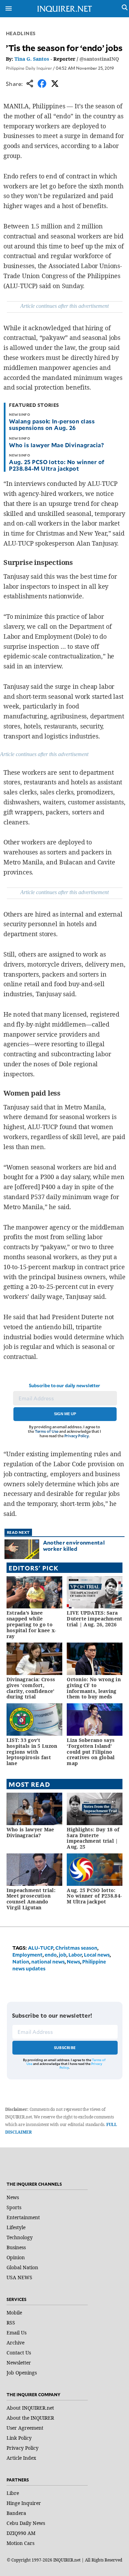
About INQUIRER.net (30, 2408)
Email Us (17, 2333)
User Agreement (25, 2428)
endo (51, 1955)
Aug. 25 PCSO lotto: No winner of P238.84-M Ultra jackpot (57, 465)
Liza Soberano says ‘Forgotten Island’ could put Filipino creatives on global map (91, 1752)
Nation (21, 1962)
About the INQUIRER (30, 2418)
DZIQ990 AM (21, 2533)
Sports (14, 2207)
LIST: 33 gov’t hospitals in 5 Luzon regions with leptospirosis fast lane (32, 1752)
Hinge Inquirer (24, 2503)
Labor (75, 1955)
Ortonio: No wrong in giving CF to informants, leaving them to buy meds (94, 1688)
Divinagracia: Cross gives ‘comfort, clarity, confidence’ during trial (31, 1688)
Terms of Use (47, 1431)
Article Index (21, 2458)
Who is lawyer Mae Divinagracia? (56, 445)
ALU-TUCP (41, 1948)
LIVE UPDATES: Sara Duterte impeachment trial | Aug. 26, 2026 (94, 1619)
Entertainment (23, 2217)
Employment (28, 1955)
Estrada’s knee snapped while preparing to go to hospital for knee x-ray (31, 1624)
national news (48, 1962)
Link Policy (19, 2438)
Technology (20, 2237)
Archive (15, 2343)
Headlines (21, 33)
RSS (11, 2323)
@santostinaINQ (99, 59)
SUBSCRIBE (65, 2048)
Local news (97, 1955)
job (63, 1955)
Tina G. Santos (32, 59)
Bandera (16, 2513)
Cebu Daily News (26, 2523)
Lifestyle (16, 2227)
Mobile (14, 2313)
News (73, 1962)
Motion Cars (20, 2543)
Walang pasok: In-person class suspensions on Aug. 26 (52, 424)
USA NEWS (19, 2277)
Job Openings (22, 2373)
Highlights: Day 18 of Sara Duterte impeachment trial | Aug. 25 (93, 1838)
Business (16, 2247)
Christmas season (76, 1948)
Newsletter (19, 2363)
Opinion (16, 2257)
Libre (13, 2493)
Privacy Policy (77, 1436)
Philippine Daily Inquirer (29, 68)
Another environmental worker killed (74, 1545)
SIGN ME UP (65, 1414)
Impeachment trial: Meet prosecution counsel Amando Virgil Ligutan (31, 1899)
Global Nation (22, 2267)
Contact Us (19, 2353)
